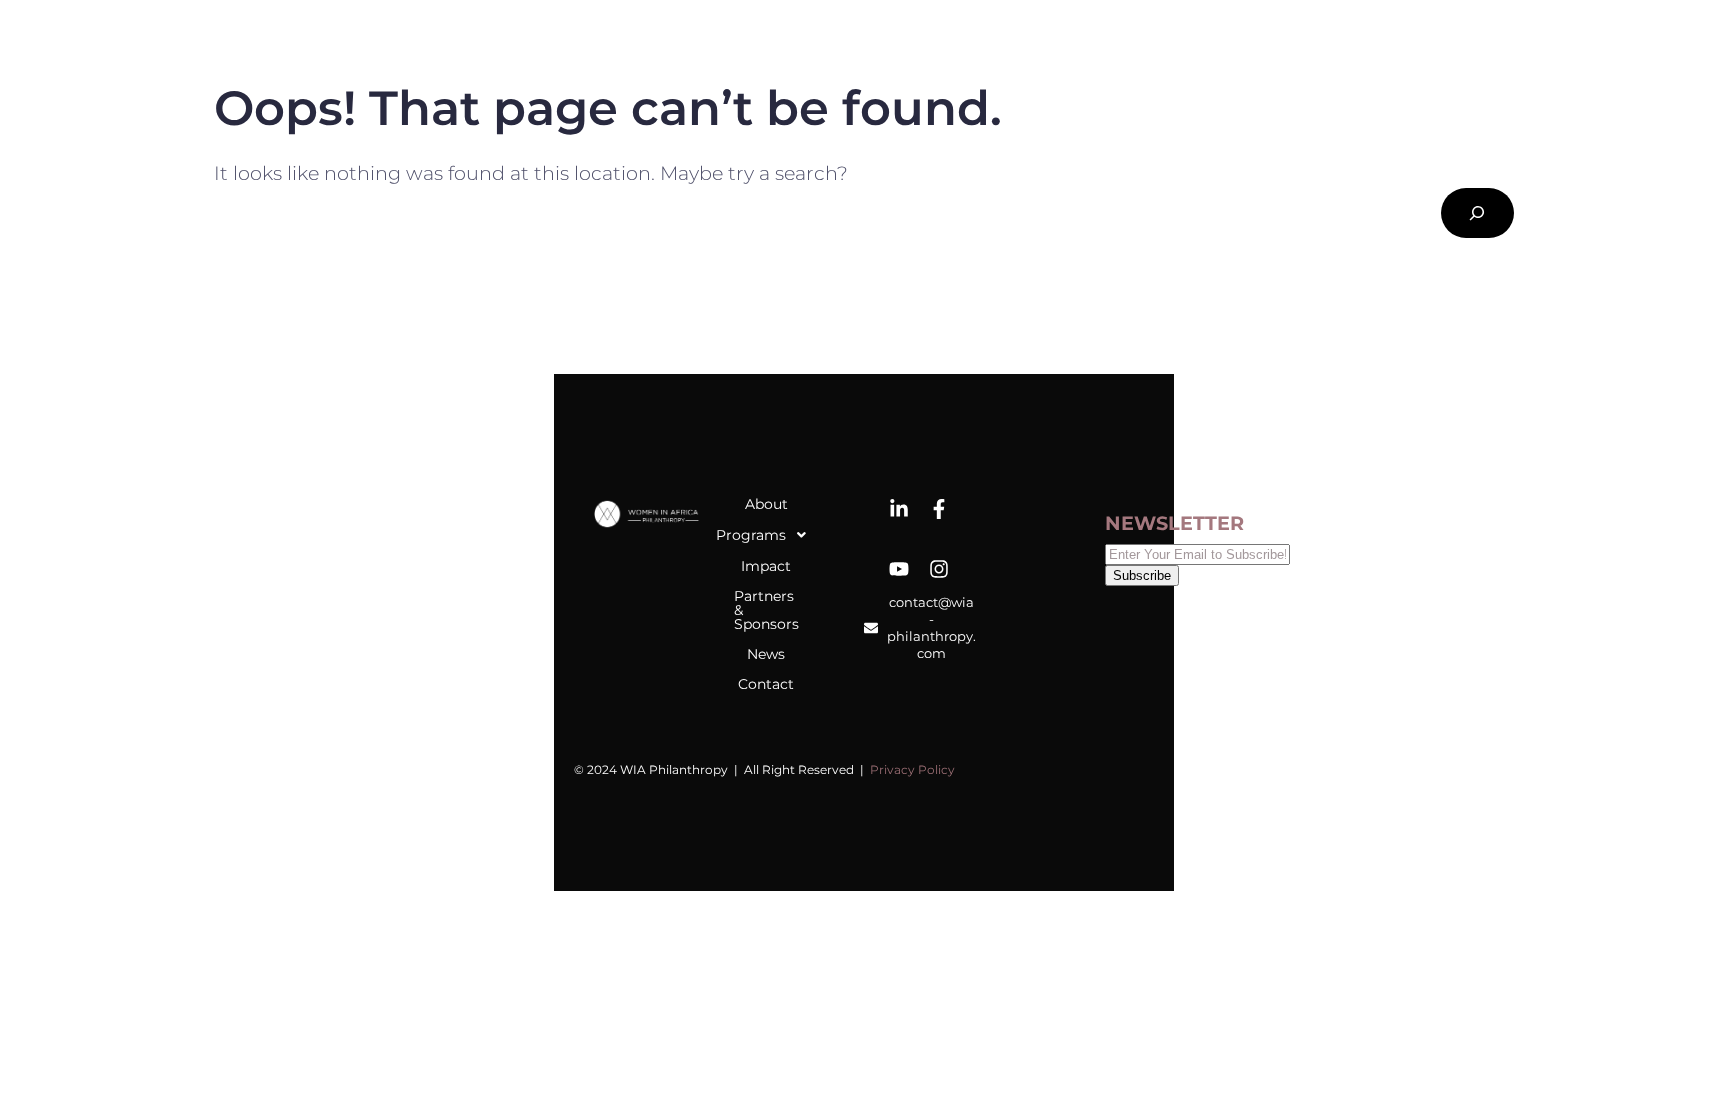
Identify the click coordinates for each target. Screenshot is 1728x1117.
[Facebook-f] (939, 509)
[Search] (1477, 213)
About (766, 504)
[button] (766, 535)
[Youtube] (899, 569)
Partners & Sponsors (766, 610)
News (766, 654)
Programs (761, 535)
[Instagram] (939, 569)
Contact (766, 684)
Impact (766, 566)
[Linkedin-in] (899, 509)
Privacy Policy (912, 769)
